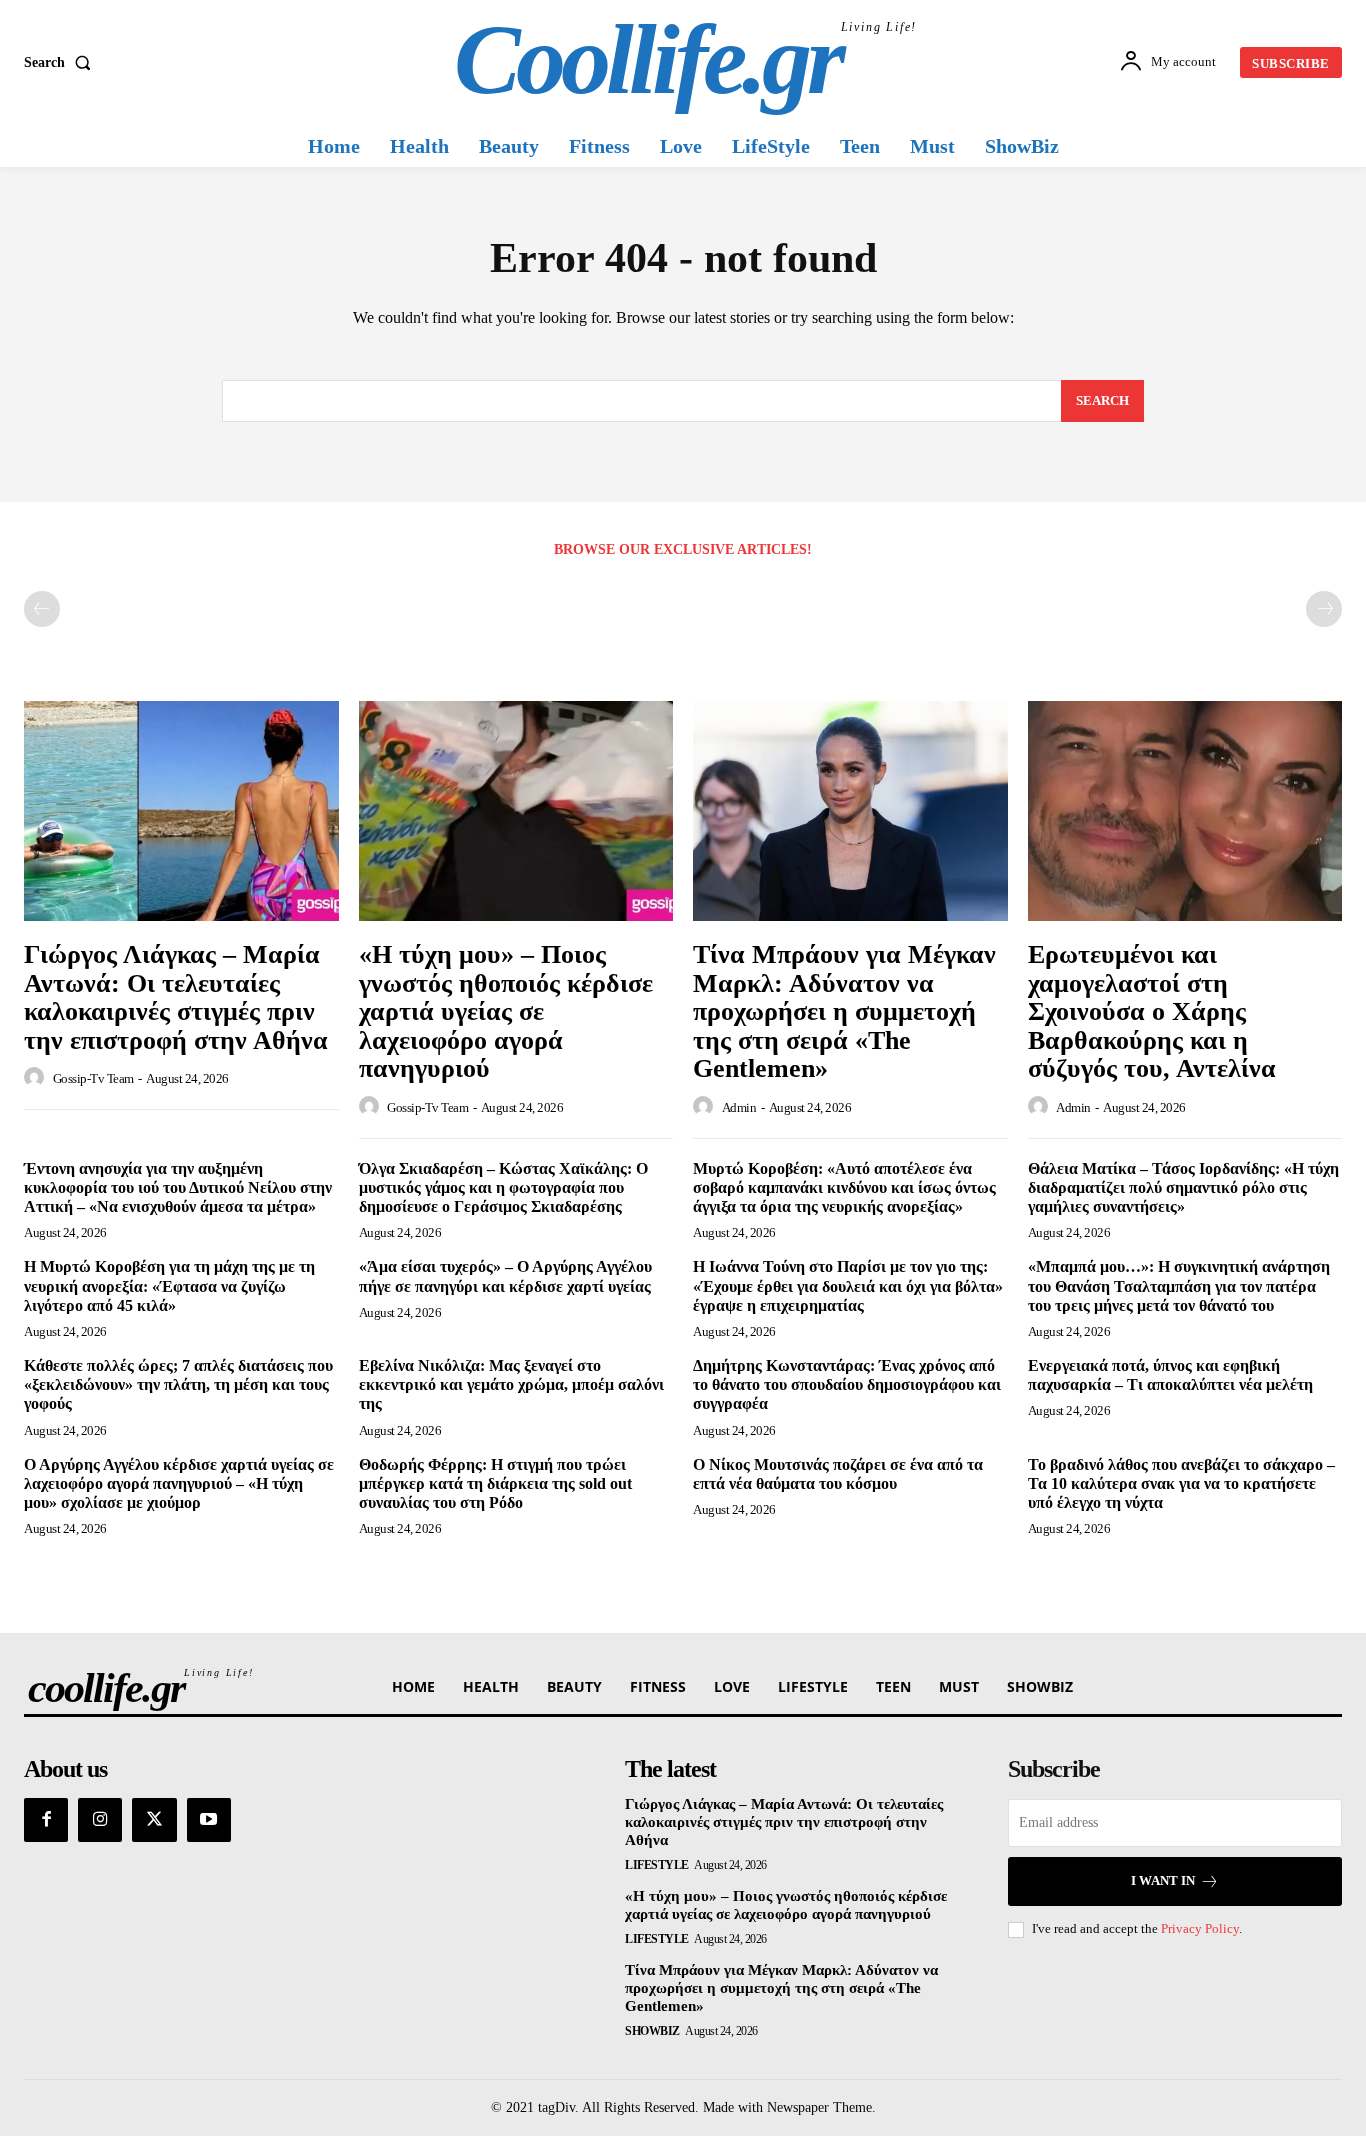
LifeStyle (657, 1865)
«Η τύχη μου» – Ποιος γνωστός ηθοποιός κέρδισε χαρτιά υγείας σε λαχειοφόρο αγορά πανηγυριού (506, 1011)
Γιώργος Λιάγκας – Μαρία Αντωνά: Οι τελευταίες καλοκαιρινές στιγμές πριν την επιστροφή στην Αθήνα (176, 997)
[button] (61, 63)
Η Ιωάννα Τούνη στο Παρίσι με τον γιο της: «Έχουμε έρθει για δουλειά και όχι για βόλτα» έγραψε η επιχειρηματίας (848, 1285)
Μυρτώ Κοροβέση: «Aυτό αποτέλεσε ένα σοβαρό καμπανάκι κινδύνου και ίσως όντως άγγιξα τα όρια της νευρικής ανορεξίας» (844, 1187)
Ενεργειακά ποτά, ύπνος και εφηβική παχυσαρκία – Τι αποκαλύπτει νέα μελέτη (1170, 1375)
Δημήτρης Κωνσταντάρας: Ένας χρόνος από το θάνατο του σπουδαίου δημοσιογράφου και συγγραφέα (847, 1384)
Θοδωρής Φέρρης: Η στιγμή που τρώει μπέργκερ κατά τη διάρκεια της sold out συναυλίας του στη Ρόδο (495, 1483)
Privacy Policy (1200, 1928)
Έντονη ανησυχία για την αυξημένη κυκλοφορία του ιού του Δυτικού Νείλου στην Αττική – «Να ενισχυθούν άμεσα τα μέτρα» (178, 1187)
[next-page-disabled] (1324, 609)
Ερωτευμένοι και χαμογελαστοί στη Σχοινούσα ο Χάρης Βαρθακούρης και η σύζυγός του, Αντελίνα (1152, 1011)
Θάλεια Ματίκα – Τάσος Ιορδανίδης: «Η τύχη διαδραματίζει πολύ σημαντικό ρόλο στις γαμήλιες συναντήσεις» (1183, 1187)
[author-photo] (37, 1078)
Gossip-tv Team (93, 1078)
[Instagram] (100, 1820)
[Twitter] (154, 1820)
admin (739, 1107)
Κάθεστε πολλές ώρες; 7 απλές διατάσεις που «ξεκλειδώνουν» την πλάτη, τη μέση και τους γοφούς (178, 1384)
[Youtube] (209, 1820)
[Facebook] (46, 1820)
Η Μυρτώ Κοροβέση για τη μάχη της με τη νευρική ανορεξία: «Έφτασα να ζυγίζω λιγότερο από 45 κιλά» (169, 1285)
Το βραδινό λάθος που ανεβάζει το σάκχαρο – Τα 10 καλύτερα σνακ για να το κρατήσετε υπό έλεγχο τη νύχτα (1181, 1483)
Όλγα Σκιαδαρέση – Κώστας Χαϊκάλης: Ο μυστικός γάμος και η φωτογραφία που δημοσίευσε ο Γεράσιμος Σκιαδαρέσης (503, 1187)
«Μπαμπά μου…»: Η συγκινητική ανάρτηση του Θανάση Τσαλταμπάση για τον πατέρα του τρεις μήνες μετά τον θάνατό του (1179, 1285)
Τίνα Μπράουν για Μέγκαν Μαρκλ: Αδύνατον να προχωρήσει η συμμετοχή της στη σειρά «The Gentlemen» (844, 1011)
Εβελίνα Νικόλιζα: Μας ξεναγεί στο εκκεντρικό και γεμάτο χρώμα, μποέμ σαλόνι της (511, 1384)
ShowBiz (652, 2031)
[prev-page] (42, 609)
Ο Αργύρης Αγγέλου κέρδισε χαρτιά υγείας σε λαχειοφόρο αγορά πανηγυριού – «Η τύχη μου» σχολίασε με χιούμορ (179, 1483)
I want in (1163, 1880)
